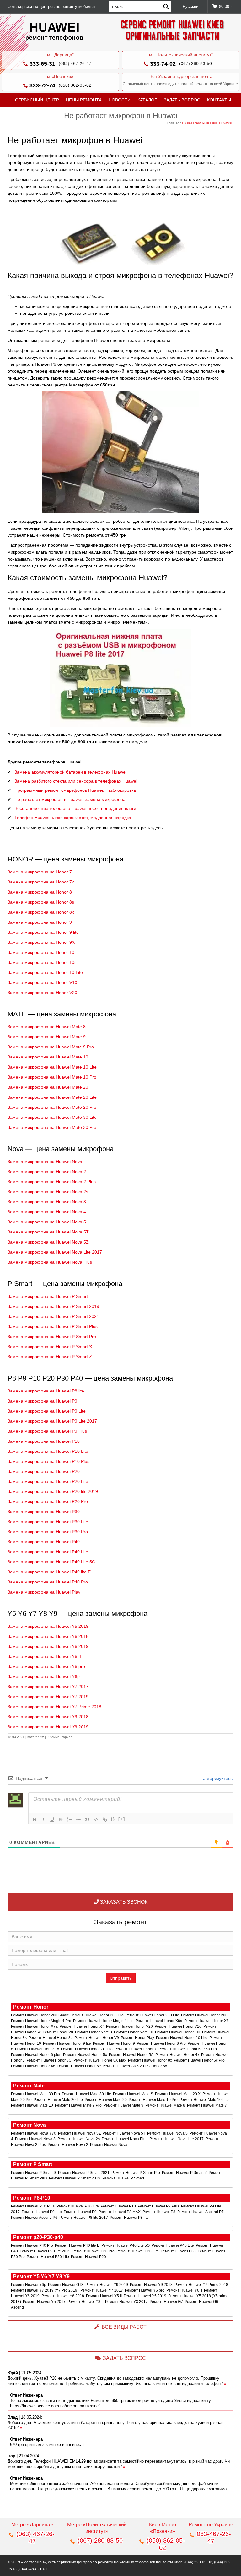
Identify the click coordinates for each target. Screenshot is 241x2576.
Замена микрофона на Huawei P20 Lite (48, 1481)
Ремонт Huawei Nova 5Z (80, 2133)
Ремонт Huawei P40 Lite (173, 2245)
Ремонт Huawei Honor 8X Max (100, 2060)
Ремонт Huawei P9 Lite (42, 2212)
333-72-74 (42, 85)
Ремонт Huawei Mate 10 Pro (154, 2100)
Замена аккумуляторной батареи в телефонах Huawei (70, 772)
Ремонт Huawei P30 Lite (138, 2251)
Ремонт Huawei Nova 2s (79, 2139)
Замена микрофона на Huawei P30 (44, 1512)
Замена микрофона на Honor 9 (40, 922)
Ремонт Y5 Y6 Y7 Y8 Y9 (41, 2276)
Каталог (147, 100)
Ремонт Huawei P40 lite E (78, 2245)
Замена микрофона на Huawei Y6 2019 (48, 1646)
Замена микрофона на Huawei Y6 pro (46, 1666)
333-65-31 (42, 64)
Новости (120, 100)
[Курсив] (43, 1819)
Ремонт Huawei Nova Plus (125, 2139)
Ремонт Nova (29, 2125)
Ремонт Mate (29, 2086)
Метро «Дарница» (32, 2525)
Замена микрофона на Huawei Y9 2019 (48, 1727)
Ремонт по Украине (211, 2525)
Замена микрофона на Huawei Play (44, 1592)
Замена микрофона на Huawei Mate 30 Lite (52, 1117)
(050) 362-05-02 (75, 85)
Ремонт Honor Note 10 (134, 2032)
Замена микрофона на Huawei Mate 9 (47, 1037)
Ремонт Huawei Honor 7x (37, 2049)
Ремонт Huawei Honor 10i (178, 2032)
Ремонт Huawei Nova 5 (168, 2133)
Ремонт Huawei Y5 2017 (45, 2302)
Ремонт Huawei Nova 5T (124, 2133)
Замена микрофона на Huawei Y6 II (44, 1656)
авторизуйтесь (217, 1778)
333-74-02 (163, 64)
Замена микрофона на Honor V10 (42, 982)
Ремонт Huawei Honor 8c (51, 2038)
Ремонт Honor (31, 2007)
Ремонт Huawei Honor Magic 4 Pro (42, 2021)
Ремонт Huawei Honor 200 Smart (40, 2015)
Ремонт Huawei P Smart (124, 2178)
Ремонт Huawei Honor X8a (159, 2021)
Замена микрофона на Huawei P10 (44, 1441)
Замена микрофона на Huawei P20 (44, 1471)
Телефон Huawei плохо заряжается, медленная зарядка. (73, 818)
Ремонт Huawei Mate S (134, 2094)
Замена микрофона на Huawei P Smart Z (50, 1357)
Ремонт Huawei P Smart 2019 (75, 2178)
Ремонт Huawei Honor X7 (82, 2026)
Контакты (219, 100)
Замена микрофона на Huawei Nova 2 (47, 1172)
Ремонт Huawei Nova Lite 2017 (177, 2139)
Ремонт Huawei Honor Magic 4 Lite (104, 2021)
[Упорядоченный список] (70, 1819)
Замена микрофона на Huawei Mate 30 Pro (52, 1127)
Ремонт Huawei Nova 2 (68, 2145)
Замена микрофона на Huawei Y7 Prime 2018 (54, 1707)
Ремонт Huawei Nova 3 (36, 2139)
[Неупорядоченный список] (78, 1819)
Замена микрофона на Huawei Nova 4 (47, 1212)
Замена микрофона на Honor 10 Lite (45, 972)
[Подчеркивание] (52, 1819)
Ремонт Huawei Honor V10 (179, 2026)
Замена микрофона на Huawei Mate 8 (47, 1027)
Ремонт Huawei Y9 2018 (152, 2285)
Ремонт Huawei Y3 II (86, 2302)
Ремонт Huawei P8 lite (130, 2218)
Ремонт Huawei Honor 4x (178, 2055)
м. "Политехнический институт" (181, 55)
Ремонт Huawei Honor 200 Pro (97, 2015)
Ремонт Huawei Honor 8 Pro (162, 2043)
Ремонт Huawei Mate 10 (32, 2105)
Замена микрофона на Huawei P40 (44, 1542)
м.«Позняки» (60, 76)
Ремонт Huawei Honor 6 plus (37, 2055)
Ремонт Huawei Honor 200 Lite (153, 2015)
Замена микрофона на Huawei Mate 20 (48, 1087)
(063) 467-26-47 (75, 63)
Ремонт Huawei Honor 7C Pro (87, 2049)
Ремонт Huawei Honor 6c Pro (200, 2060)
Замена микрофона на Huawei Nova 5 (47, 1222)
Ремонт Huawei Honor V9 (97, 2038)
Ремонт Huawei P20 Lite (48, 2257)
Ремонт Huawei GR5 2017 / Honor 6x (135, 2066)
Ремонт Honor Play (138, 2038)
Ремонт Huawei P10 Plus (33, 2206)
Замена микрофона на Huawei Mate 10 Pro (52, 1077)
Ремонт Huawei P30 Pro (94, 2251)
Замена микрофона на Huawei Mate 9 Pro (51, 1047)
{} (113, 1819)
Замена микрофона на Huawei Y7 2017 (48, 1687)
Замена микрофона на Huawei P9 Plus (47, 1431)
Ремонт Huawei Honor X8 (207, 2021)
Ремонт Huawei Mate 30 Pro (36, 2094)
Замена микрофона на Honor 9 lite (43, 932)
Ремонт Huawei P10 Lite (78, 2206)
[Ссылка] (105, 1819)
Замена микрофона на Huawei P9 (42, 1401)
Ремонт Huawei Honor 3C (50, 2060)
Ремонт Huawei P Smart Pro (136, 2173)
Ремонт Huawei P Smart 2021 (84, 2173)
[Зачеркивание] (61, 1819)
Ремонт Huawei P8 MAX (120, 2212)
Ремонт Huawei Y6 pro (145, 2290)
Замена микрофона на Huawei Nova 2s (48, 1192)
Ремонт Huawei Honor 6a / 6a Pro (188, 2049)
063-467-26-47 (214, 2538)
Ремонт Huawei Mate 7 (207, 2105)
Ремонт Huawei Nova (109, 2145)
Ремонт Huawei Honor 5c (79, 2066)
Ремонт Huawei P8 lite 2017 (84, 2218)
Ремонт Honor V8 (58, 2032)
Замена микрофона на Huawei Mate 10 (48, 1057)
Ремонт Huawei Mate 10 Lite (205, 2100)
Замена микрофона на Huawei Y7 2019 (48, 1697)
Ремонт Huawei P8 (159, 2212)
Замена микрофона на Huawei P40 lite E (49, 1572)
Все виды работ (124, 2327)
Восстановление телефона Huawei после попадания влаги (75, 808)
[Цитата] (87, 1819)
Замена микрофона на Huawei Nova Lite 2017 (55, 1252)
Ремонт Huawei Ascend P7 (201, 2212)
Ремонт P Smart (33, 2164)
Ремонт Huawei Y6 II (185, 2290)
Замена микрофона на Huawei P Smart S (50, 1347)
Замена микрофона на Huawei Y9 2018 (48, 1717)
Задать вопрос (182, 100)
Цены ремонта (84, 100)
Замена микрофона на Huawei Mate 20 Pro (52, 1107)
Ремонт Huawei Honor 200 (205, 2015)
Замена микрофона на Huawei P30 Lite (48, 1522)
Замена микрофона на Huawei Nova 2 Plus (52, 1182)
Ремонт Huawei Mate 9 (124, 2105)
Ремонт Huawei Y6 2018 (63, 2296)
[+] (122, 1819)
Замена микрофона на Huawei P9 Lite (47, 1411)
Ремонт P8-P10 (32, 2198)
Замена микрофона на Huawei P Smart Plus (53, 1326)
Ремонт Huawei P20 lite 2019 (46, 2251)
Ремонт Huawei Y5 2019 (145, 2296)
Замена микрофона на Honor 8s (41, 902)
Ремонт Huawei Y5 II (104, 2296)
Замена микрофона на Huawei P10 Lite (48, 1451)
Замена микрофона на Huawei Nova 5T (48, 1232)
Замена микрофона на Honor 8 (40, 892)
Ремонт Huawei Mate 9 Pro (79, 2105)
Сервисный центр (37, 100)
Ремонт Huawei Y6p (29, 2285)
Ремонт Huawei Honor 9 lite (67, 2043)
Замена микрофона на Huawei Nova (45, 1162)
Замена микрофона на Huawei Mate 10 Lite (52, 1067)
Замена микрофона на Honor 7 (40, 872)
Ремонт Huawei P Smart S (34, 2173)
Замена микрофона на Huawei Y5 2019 (48, 1626)
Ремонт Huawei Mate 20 (106, 2100)
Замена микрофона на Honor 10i (41, 962)
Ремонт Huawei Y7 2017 (102, 2290)
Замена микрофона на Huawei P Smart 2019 (53, 1306)
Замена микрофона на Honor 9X (41, 942)
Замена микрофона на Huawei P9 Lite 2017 (52, 1421)
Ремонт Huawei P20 (89, 2257)
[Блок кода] (96, 1819)
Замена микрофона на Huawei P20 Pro (48, 1501)
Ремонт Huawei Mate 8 (166, 2105)
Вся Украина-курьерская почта (181, 76)
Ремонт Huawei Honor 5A (132, 2055)
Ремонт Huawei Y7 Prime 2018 (202, 2285)
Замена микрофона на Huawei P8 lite (46, 1391)
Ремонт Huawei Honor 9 (114, 2043)
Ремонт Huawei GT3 (66, 2285)
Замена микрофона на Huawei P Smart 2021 (53, 1316)
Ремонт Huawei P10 (119, 2206)
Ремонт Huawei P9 (81, 2212)
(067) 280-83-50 (195, 63)
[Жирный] (35, 1819)
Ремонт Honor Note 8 (94, 2032)
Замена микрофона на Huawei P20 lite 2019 (53, 1491)
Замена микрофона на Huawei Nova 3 (47, 1202)
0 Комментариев (59, 1737)
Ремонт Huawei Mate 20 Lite (59, 2100)
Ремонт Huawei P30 (179, 2251)
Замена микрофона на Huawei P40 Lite (48, 1552)
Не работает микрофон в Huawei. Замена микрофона (70, 799)
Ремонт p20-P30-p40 (38, 2237)
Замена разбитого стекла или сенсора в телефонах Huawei (76, 781)
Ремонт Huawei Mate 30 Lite (87, 2094)
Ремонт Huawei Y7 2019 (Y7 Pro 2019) (45, 2290)
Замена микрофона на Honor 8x (41, 912)
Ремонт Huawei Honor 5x (86, 2055)
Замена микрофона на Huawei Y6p (44, 1676)
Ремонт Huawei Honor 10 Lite (182, 2038)
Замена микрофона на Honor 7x (41, 882)
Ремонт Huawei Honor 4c (33, 2066)
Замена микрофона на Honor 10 (41, 952)
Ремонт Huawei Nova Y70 (34, 2133)
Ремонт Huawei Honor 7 (136, 2049)
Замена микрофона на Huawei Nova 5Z (48, 1242)
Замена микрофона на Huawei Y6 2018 (48, 1636)
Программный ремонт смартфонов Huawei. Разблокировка (75, 790)
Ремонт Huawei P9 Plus (159, 2206)
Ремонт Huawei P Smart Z (185, 2173)
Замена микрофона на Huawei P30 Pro (48, 1532)
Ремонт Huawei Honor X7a (35, 2026)
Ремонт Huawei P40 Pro (32, 2245)
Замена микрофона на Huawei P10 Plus (48, 1461)
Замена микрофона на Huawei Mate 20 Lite (52, 1097)
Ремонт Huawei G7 (167, 2302)
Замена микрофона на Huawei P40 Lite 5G (51, 1562)
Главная (173, 123)
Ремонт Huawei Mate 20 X (178, 2094)
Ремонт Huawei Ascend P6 (35, 2218)
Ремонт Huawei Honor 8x (150, 2060)
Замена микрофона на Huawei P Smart (48, 1296)
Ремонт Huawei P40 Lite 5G (126, 2245)
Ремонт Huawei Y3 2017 (127, 2302)
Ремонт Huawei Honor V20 (130, 2026)
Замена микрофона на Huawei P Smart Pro (52, 1337)
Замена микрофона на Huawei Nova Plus (50, 1262)
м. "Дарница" (60, 55)
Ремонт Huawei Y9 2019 (107, 2285)
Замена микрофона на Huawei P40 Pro (48, 1582)
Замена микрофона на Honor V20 (42, 993)
